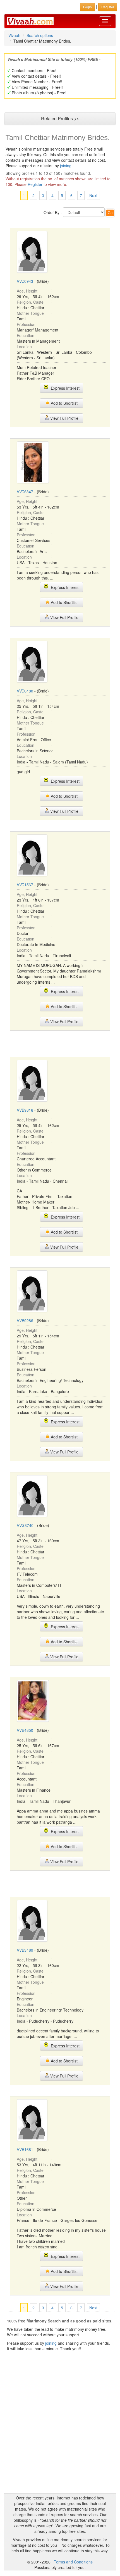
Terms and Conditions (73, 2562)
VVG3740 (25, 1525)
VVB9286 (25, 1320)
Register (35, 184)
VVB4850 (25, 1730)
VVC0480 (25, 691)
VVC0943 (25, 281)
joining (66, 166)
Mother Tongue (30, 313)
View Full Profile (64, 418)
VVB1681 (25, 2149)
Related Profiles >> (60, 118)
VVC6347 (25, 492)
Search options (40, 35)
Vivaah (14, 35)
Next (93, 195)
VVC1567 (25, 885)
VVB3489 (25, 1950)
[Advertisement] (60, 1043)
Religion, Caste (30, 302)
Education (26, 335)
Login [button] (87, 7)
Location (24, 347)
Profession (26, 324)
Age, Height (27, 291)
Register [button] (108, 7)
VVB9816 (25, 1110)
